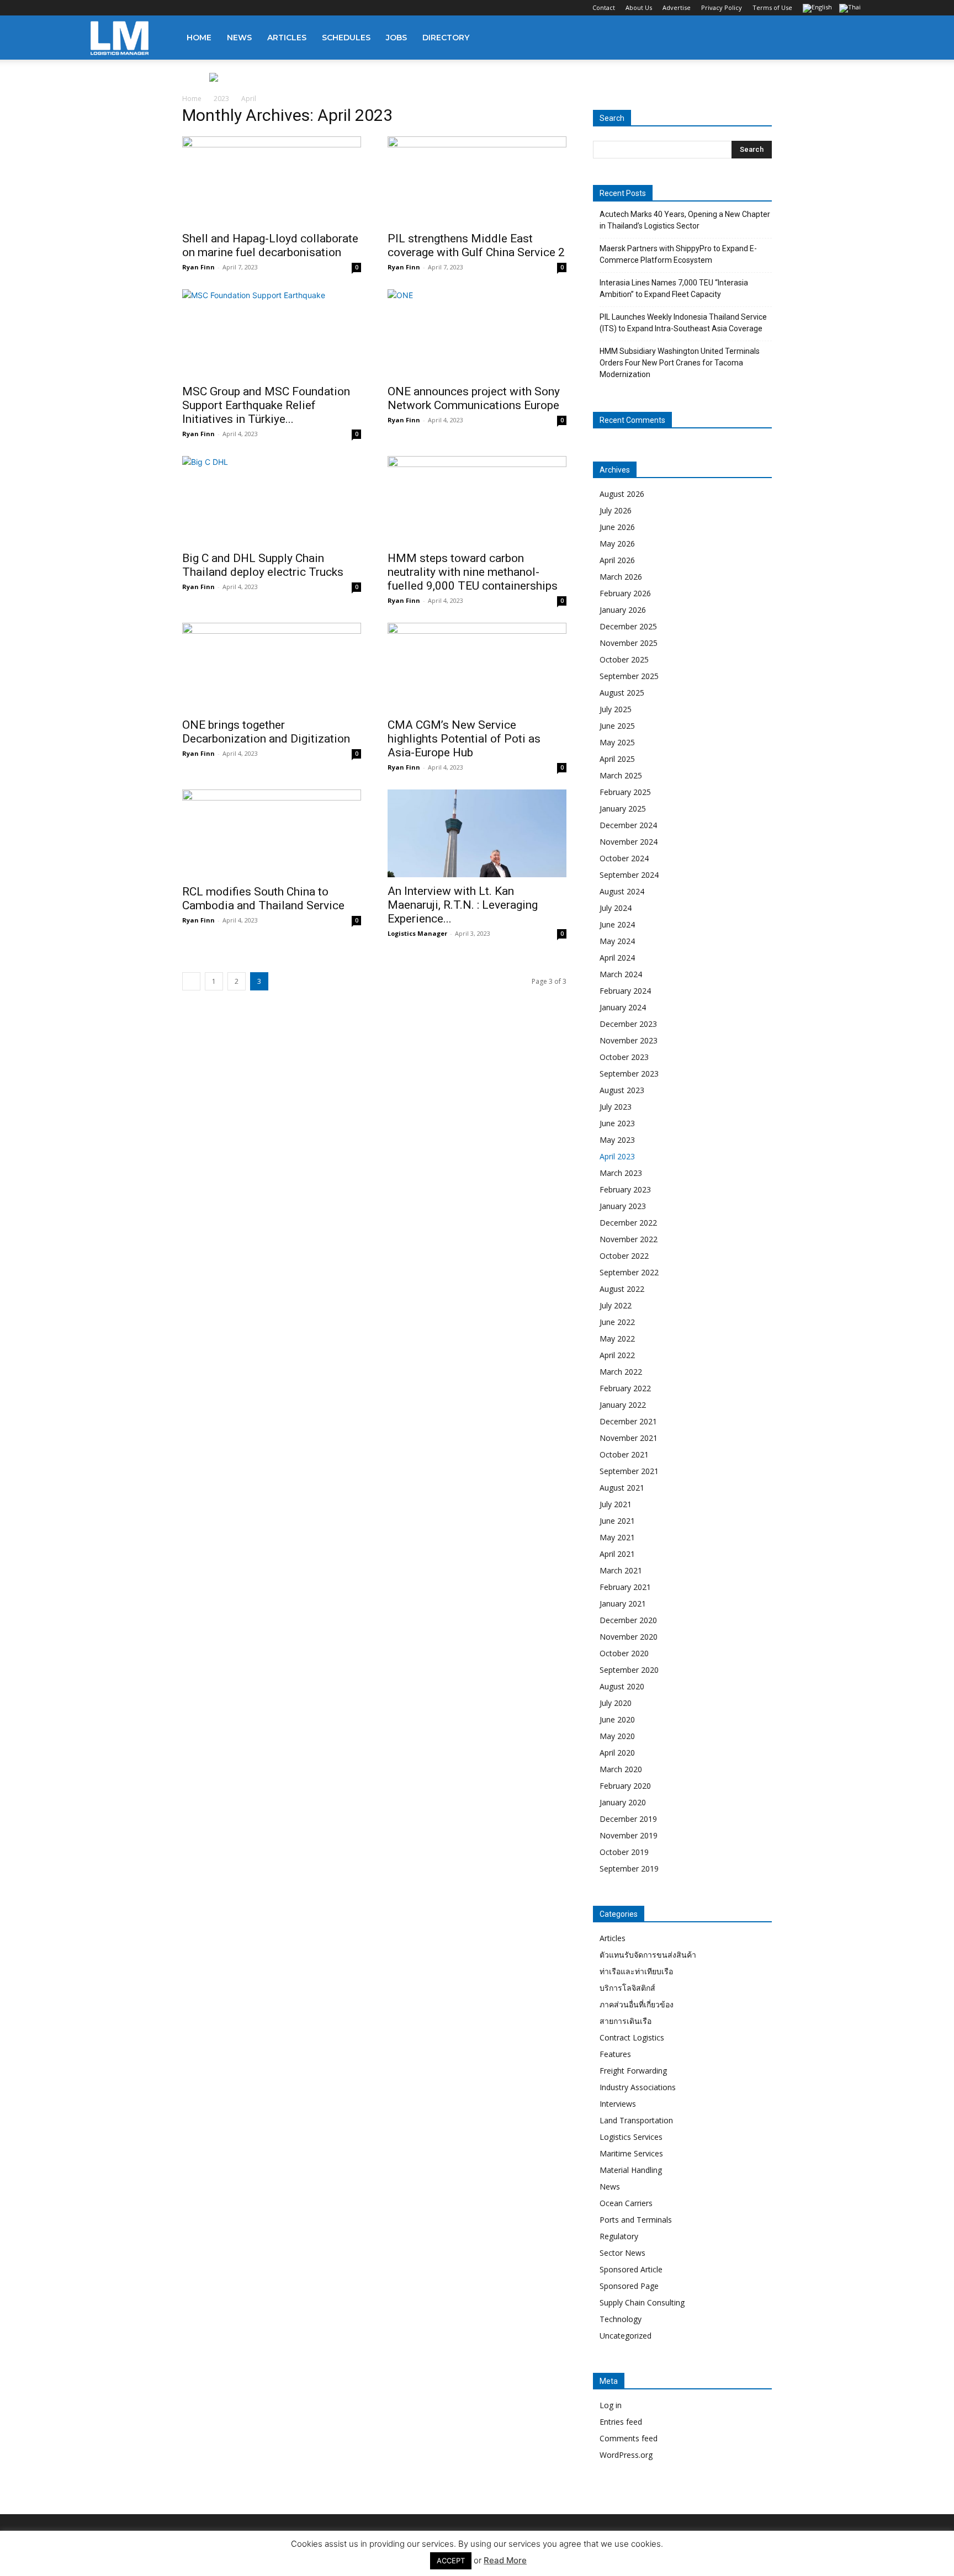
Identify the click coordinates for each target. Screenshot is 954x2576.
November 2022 (629, 1239)
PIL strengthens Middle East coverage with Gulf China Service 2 (476, 245)
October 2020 (624, 1653)
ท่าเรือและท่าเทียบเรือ (636, 1971)
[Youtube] (172, 8)
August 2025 (622, 693)
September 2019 (629, 1869)
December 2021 (628, 1421)
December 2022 (628, 1223)
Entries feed (621, 2422)
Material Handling (631, 2170)
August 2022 (622, 1289)
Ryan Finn (198, 267)
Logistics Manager (417, 933)
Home (199, 38)
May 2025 (617, 742)
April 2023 (617, 1156)
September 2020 (629, 1670)
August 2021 (622, 1488)
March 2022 (621, 1372)
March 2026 (621, 577)
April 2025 (617, 759)
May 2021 (617, 1537)
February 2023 (625, 1189)
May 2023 (617, 1140)
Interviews (618, 2104)
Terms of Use (772, 7)
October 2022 (624, 1256)
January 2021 (623, 1604)
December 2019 (628, 1819)
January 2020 (623, 1802)
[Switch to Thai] (851, 9)
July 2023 (616, 1107)
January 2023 (623, 1206)
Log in (611, 2405)
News (239, 38)
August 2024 (622, 891)
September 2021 (629, 1471)
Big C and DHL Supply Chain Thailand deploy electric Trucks (263, 565)
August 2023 (622, 1090)
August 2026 (622, 494)
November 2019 (629, 1835)
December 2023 (628, 1024)
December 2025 (628, 626)
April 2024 (617, 958)
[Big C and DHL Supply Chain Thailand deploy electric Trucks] (272, 500)
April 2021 (617, 1554)
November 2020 (629, 1637)
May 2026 (617, 544)
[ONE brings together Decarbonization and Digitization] (272, 667)
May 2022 (617, 1339)
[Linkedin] (135, 8)
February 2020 (625, 1786)
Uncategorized (626, 2336)
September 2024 (629, 875)
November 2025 (629, 643)
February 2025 (625, 792)
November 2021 (629, 1438)
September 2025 (629, 676)
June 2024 (617, 924)
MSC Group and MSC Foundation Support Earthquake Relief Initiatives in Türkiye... (266, 405)
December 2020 (628, 1620)
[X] (153, 8)
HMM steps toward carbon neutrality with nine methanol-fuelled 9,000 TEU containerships (473, 572)
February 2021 (625, 1587)
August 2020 (622, 1686)
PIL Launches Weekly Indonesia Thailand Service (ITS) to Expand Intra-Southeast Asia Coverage (683, 323)
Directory (446, 38)
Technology (621, 2319)
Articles (287, 38)
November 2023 (629, 1040)
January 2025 (623, 809)
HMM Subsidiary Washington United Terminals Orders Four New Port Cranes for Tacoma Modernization (680, 363)
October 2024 (624, 858)
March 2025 (621, 775)
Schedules (346, 38)
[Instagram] (117, 8)
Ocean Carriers (626, 2203)
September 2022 (629, 1272)
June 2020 (617, 1719)
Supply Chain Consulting (642, 2302)
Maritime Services (631, 2153)
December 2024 (628, 825)
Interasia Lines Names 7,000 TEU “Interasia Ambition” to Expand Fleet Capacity (674, 288)
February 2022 (625, 1388)
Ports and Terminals (636, 2220)
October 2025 (624, 659)
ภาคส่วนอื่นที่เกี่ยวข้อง (637, 2004)
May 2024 (617, 941)
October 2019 (624, 1852)
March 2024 (621, 974)
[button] (850, 38)
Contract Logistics (632, 2037)
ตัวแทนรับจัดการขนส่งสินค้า (648, 1955)
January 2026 (623, 610)
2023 (221, 99)
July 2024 (616, 908)
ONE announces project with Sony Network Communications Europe (474, 398)
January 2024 (623, 1007)
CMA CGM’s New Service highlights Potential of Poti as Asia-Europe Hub (464, 739)
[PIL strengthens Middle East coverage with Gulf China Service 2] (477, 181)
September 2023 (629, 1074)
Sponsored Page (629, 2286)
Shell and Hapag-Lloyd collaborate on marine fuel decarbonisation (270, 245)
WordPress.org (626, 2455)
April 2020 (617, 1753)
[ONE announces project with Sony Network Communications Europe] (477, 333)
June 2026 (617, 527)
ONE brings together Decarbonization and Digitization (266, 732)
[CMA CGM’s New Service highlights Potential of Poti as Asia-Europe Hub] (477, 667)
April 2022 (617, 1355)
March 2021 (621, 1570)
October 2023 (624, 1057)
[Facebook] (99, 8)
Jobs (396, 38)
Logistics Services (631, 2137)
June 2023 (617, 1123)
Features (615, 2054)
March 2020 (621, 1769)
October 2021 (624, 1454)
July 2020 (616, 1703)
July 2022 (616, 1305)
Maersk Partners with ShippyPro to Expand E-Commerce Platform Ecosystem (678, 254)
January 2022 (623, 1405)
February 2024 (625, 991)
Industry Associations (638, 2087)
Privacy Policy (722, 7)
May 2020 (617, 1736)
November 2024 (629, 842)
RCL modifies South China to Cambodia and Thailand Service (263, 899)
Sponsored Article (631, 2269)
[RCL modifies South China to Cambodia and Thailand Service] (272, 834)
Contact (604, 7)
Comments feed (629, 2438)
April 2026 (617, 560)
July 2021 (616, 1504)
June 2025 (617, 726)
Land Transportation (636, 2120)
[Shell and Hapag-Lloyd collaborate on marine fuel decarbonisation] (272, 181)
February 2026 (625, 593)
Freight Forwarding (633, 2071)
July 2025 (616, 709)
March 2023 (621, 1173)
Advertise (677, 7)
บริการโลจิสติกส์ (627, 1988)
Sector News (622, 2253)
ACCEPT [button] (451, 2561)
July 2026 (616, 510)
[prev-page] (191, 981)
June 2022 (617, 1322)
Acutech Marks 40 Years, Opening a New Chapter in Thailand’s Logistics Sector (685, 220)
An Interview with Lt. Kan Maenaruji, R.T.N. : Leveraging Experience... (463, 905)
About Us (639, 7)
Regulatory (619, 2236)
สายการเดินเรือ (626, 2021)
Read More (505, 2560)
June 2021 (617, 1521)
